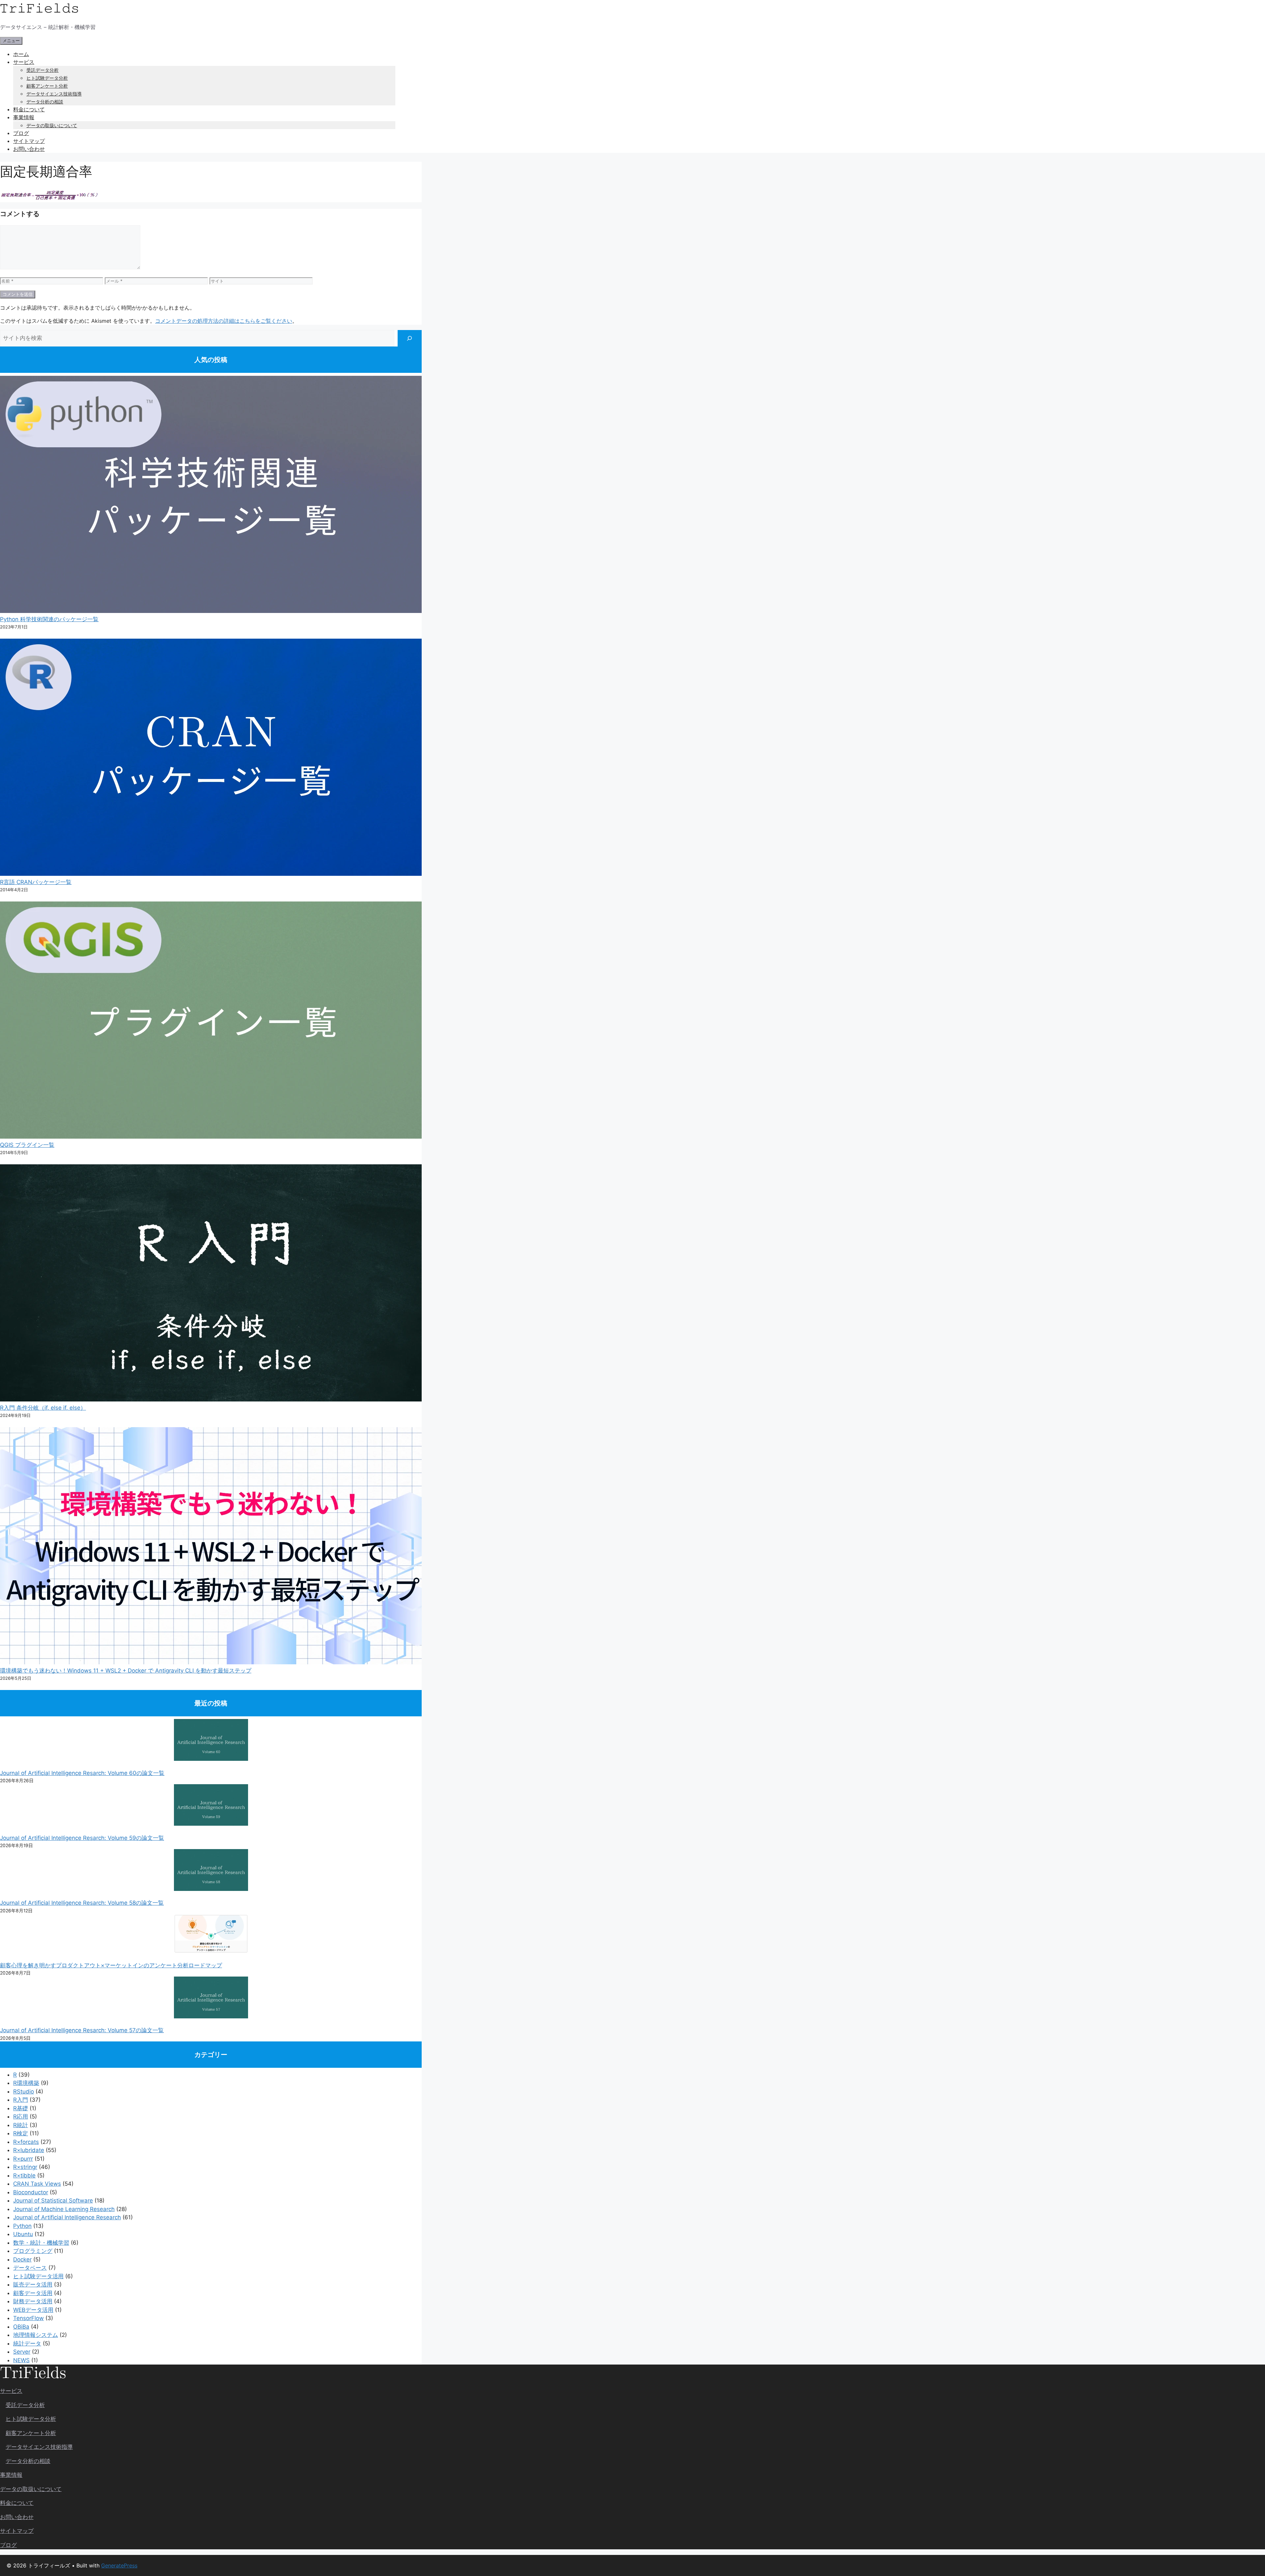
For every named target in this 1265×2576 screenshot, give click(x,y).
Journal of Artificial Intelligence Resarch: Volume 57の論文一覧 (82, 2030)
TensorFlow (28, 2318)
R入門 (21, 2100)
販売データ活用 (33, 2285)
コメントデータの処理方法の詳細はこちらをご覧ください (224, 321)
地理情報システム (36, 2335)
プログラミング (33, 2251)
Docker (22, 2259)
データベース (30, 2268)
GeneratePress (119, 2565)
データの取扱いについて (52, 125)
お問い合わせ (29, 149)
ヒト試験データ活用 (38, 2276)
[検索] (410, 338)
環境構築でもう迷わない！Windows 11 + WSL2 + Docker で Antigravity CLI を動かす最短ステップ (126, 1671)
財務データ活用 (33, 2301)
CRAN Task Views (37, 2184)
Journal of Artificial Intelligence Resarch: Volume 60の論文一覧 (82, 1773)
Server (22, 2352)
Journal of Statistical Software (53, 2201)
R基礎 (21, 2108)
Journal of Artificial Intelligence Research (67, 2217)
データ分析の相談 (45, 102)
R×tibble (24, 2175)
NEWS (21, 2360)
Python (22, 2226)
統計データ (27, 2343)
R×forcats (26, 2142)
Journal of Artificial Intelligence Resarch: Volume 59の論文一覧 (82, 1838)
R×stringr (25, 2167)
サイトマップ (29, 141)
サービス (24, 62)
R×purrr (23, 2159)
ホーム (21, 54)
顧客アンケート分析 (47, 86)
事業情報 (24, 117)
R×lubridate (29, 2150)
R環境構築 (26, 2083)
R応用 (21, 2117)
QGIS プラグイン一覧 (27, 1145)
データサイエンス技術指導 (54, 94)
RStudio (24, 2091)
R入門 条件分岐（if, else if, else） (43, 1408)
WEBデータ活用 (33, 2310)
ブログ (21, 133)
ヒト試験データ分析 (47, 78)
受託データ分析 (42, 70)
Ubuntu (23, 2234)
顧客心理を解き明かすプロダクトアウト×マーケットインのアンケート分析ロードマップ (111, 1965)
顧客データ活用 (33, 2293)
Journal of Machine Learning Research (64, 2209)
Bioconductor (31, 2192)
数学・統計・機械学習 (41, 2243)
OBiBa (21, 2327)
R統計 (21, 2125)
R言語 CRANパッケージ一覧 (36, 882)
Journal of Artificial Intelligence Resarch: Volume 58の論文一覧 (82, 1903)
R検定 (21, 2133)
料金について (29, 109)
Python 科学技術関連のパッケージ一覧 (49, 619)
